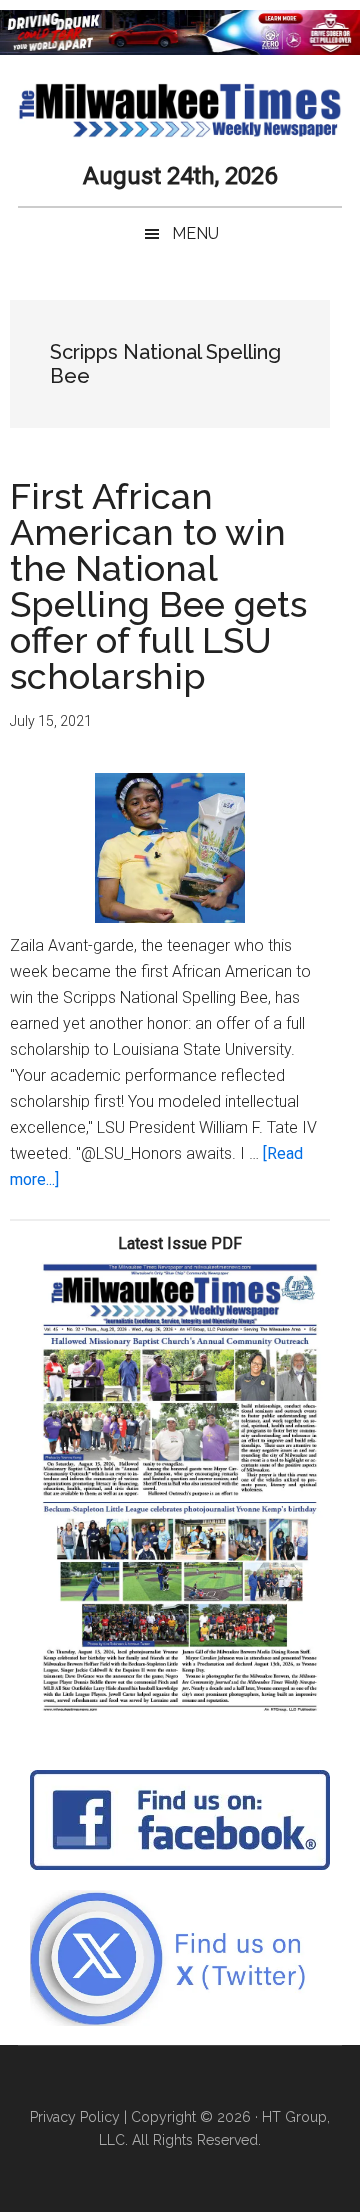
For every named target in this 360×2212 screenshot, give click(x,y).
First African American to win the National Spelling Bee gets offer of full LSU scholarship (158, 586)
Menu (195, 233)
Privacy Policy (75, 2117)
